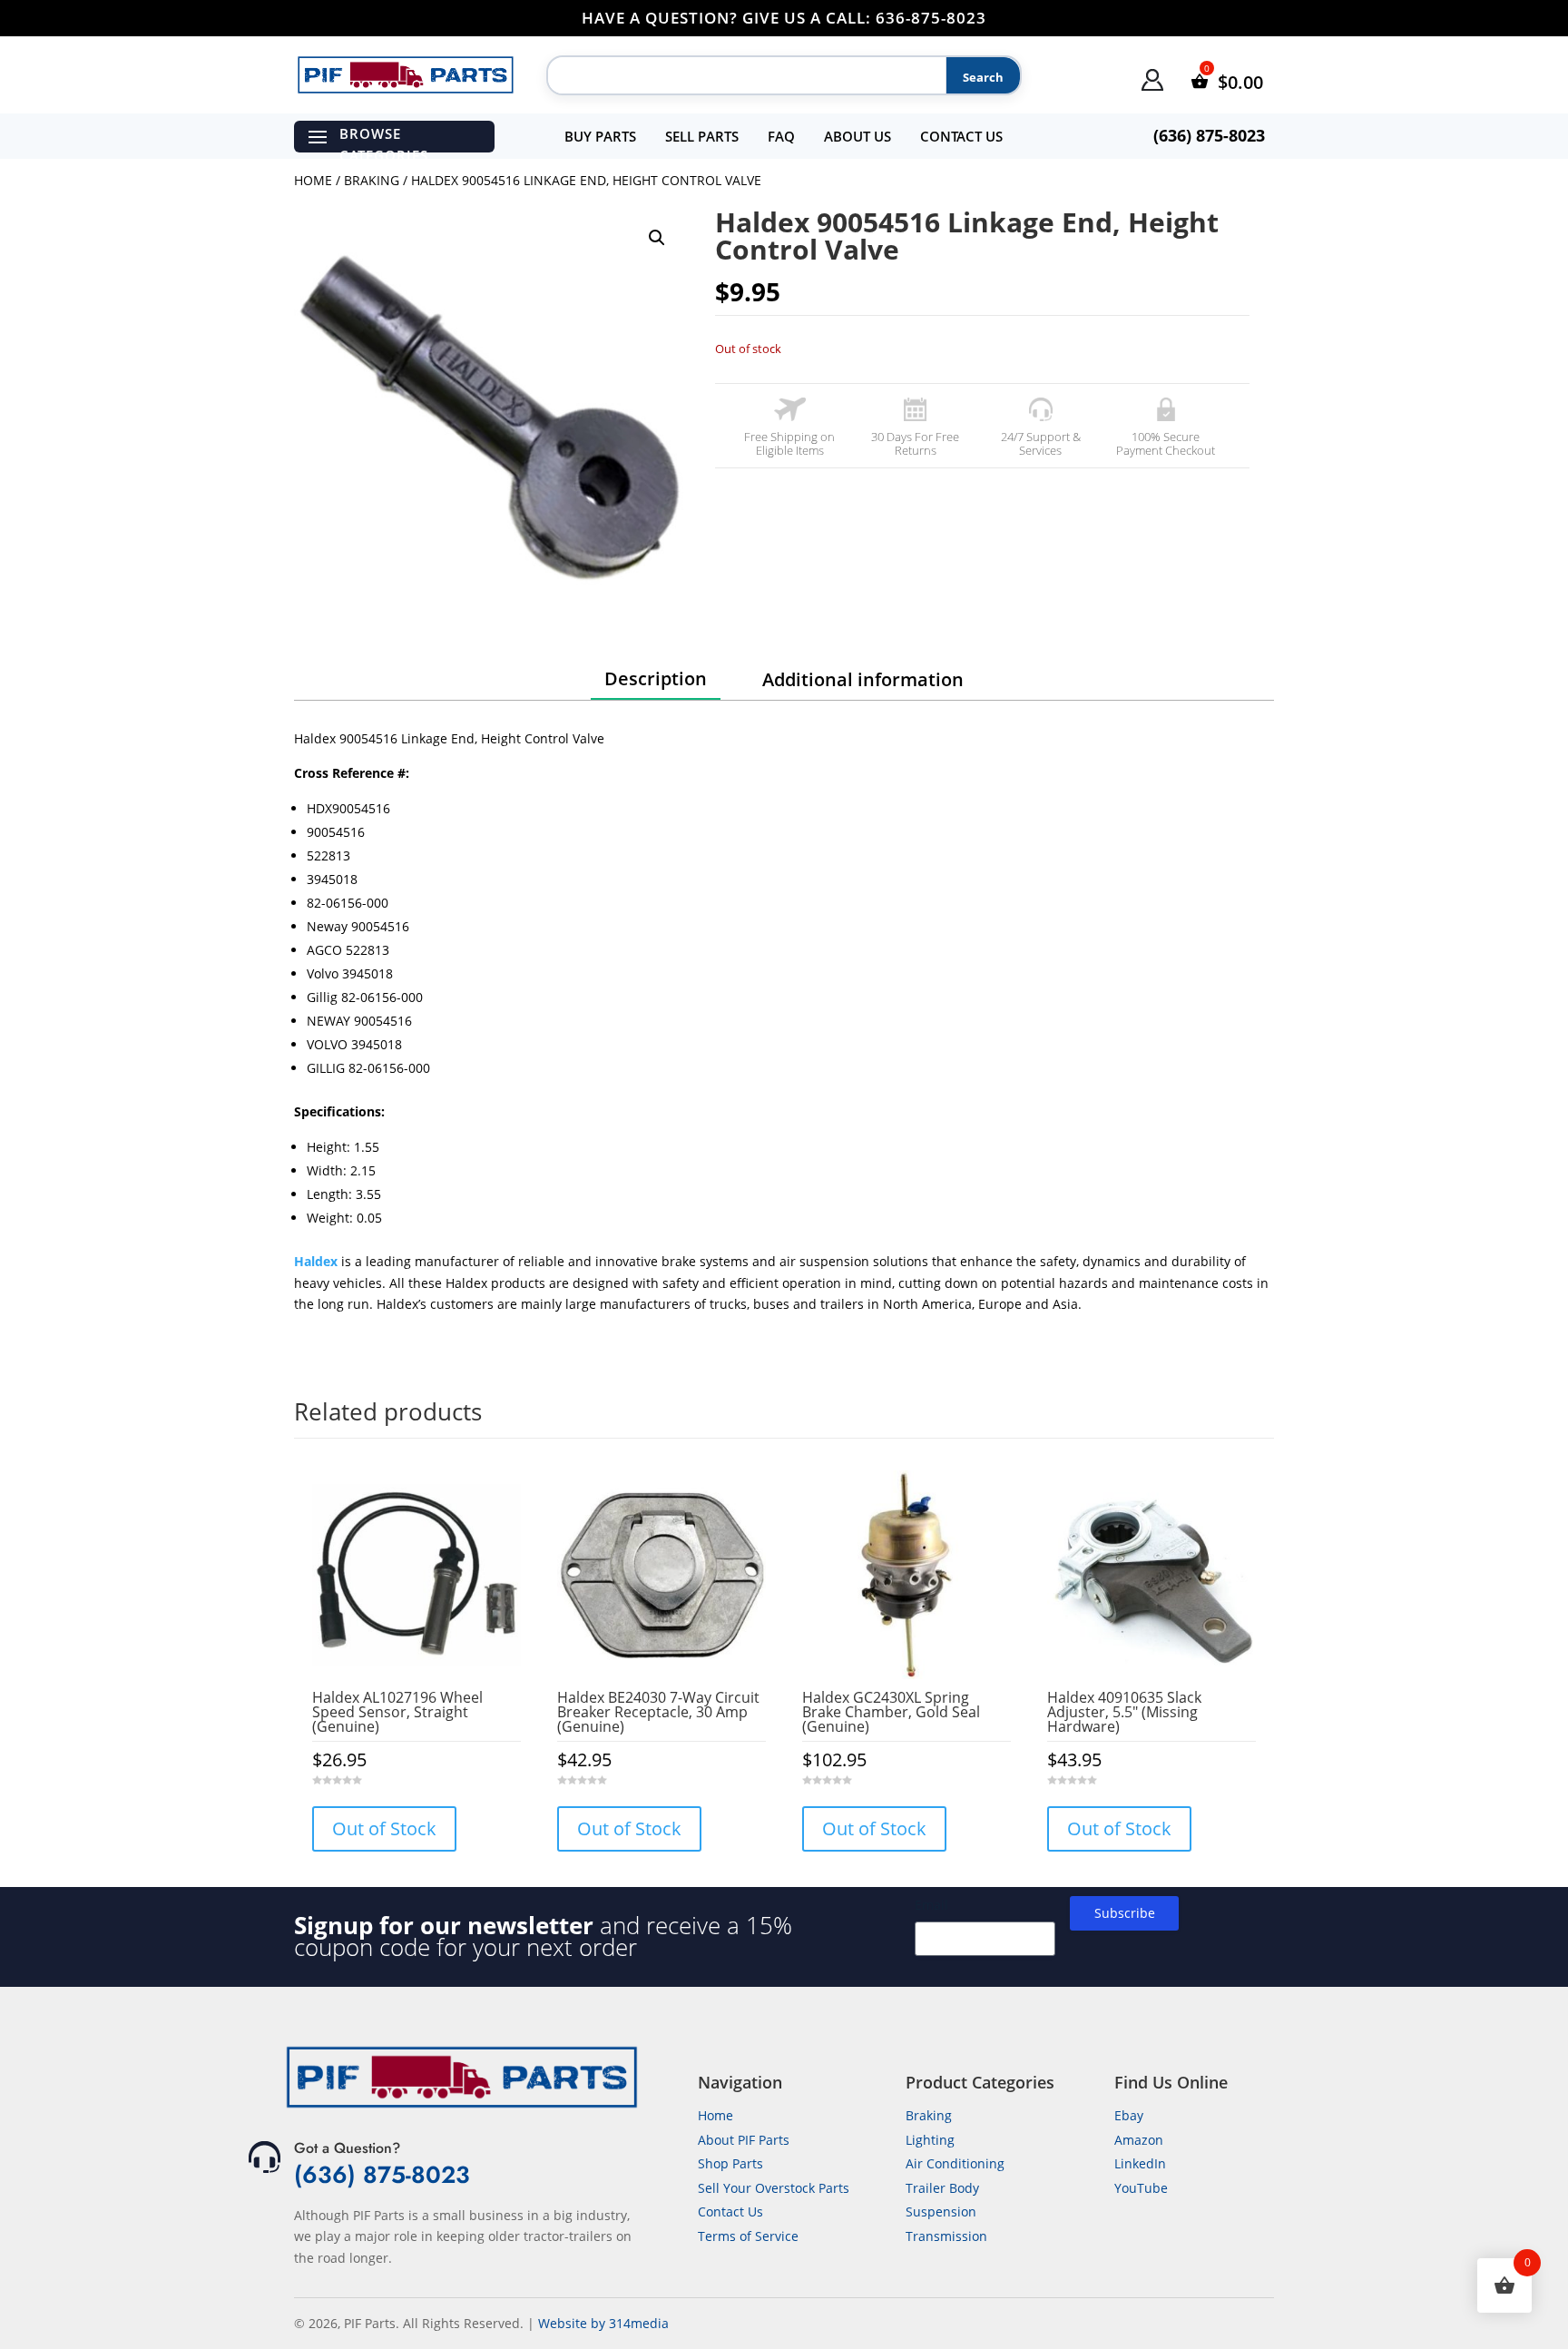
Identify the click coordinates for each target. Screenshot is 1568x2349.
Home (313, 180)
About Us (857, 136)
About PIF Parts (744, 2140)
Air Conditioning (955, 2163)
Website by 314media (603, 2323)
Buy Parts (600, 136)
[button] (657, 238)
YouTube (1141, 2188)
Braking (372, 180)
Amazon (1139, 2140)
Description (656, 678)
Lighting (930, 2140)
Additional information (863, 679)
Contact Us (961, 136)
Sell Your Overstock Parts (774, 2188)
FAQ (781, 136)
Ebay (1129, 2115)
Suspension (941, 2211)
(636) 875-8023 (382, 2175)
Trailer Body (942, 2188)
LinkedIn (1140, 2163)
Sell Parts (702, 136)
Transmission (946, 2236)
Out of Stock (384, 1828)
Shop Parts (730, 2163)
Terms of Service (748, 2236)
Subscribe (1125, 1913)
